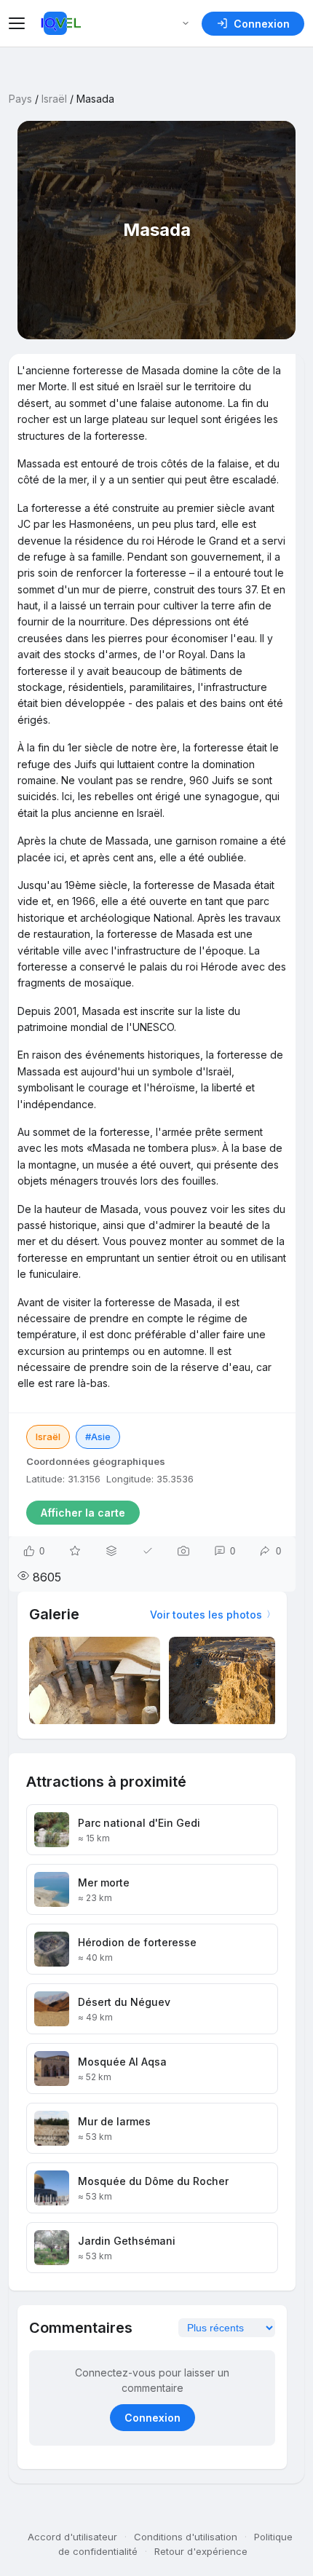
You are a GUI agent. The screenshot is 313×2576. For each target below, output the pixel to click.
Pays (20, 99)
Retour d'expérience (201, 2551)
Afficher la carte (83, 1513)
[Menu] (19, 23)
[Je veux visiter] (75, 1551)
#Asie (98, 1437)
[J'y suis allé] (148, 1551)
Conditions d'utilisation (186, 2537)
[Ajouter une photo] (183, 1551)
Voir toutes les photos (206, 1615)
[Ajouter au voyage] (111, 1551)
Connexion (152, 2418)
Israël (54, 99)
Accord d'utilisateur (72, 2537)
